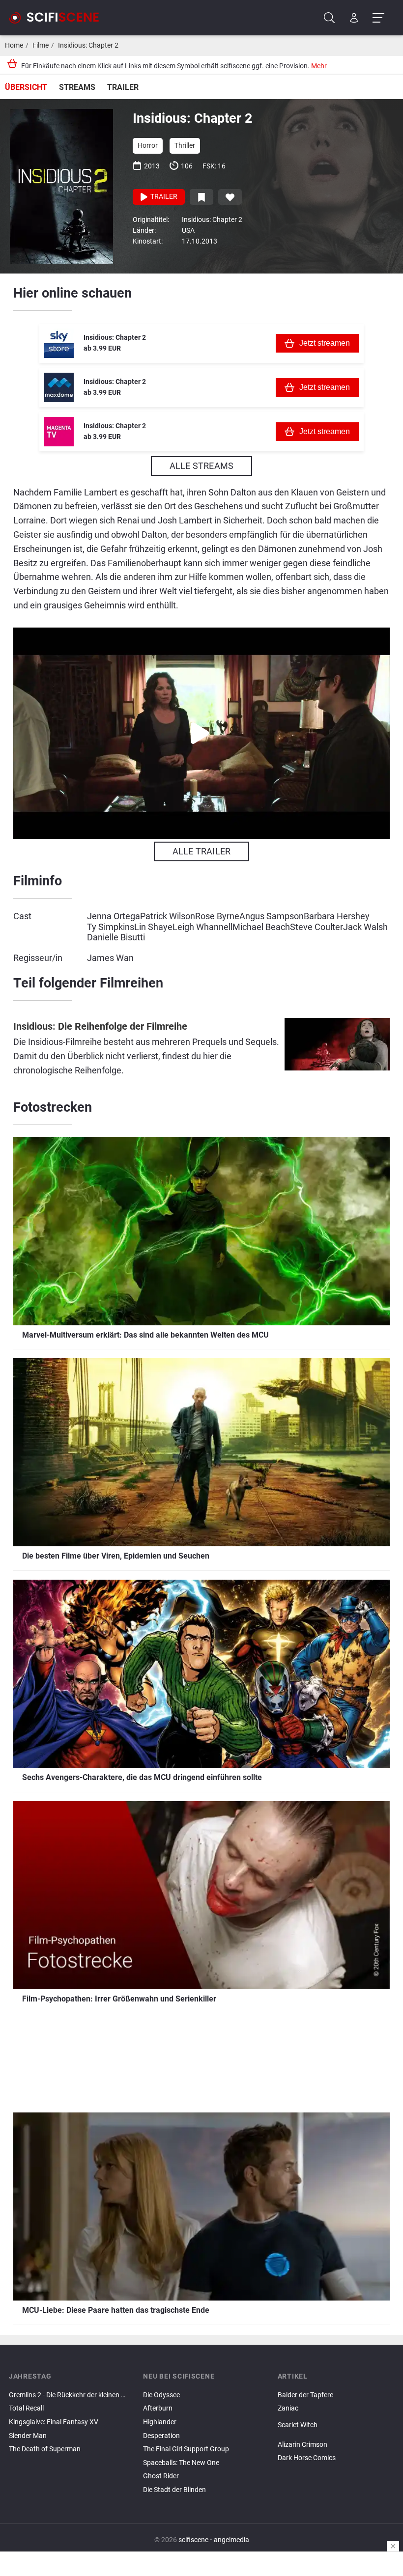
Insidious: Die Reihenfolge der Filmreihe (100, 1027)
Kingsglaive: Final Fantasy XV (54, 2422)
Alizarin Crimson (302, 2445)
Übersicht (26, 87)
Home (14, 45)
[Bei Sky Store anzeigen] (59, 343)
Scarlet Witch (298, 2425)
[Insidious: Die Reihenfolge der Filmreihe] (337, 1050)
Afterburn (158, 2408)
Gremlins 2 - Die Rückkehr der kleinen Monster (67, 2395)
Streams (77, 87)
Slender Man (28, 2436)
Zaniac (288, 2408)
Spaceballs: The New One (181, 2463)
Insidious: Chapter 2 (88, 45)
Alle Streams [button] (201, 466)
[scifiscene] (58, 18)
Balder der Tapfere (305, 2395)
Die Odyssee (161, 2395)
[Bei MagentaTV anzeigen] (59, 432)
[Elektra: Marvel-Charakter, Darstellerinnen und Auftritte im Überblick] (336, 2437)
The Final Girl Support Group (186, 2449)
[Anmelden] (354, 18)
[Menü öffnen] (378, 18)
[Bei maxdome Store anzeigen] (59, 387)
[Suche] (330, 18)
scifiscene (193, 2540)
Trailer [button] (163, 197)
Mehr (319, 66)
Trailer (123, 87)
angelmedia (231, 2540)
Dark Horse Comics (307, 2458)
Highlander (160, 2422)
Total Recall (26, 2408)
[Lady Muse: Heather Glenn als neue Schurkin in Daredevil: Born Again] (336, 2434)
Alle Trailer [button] (201, 851)
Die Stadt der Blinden (174, 2490)
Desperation (161, 2436)
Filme (41, 45)
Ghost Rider (161, 2476)
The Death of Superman (45, 2449)
